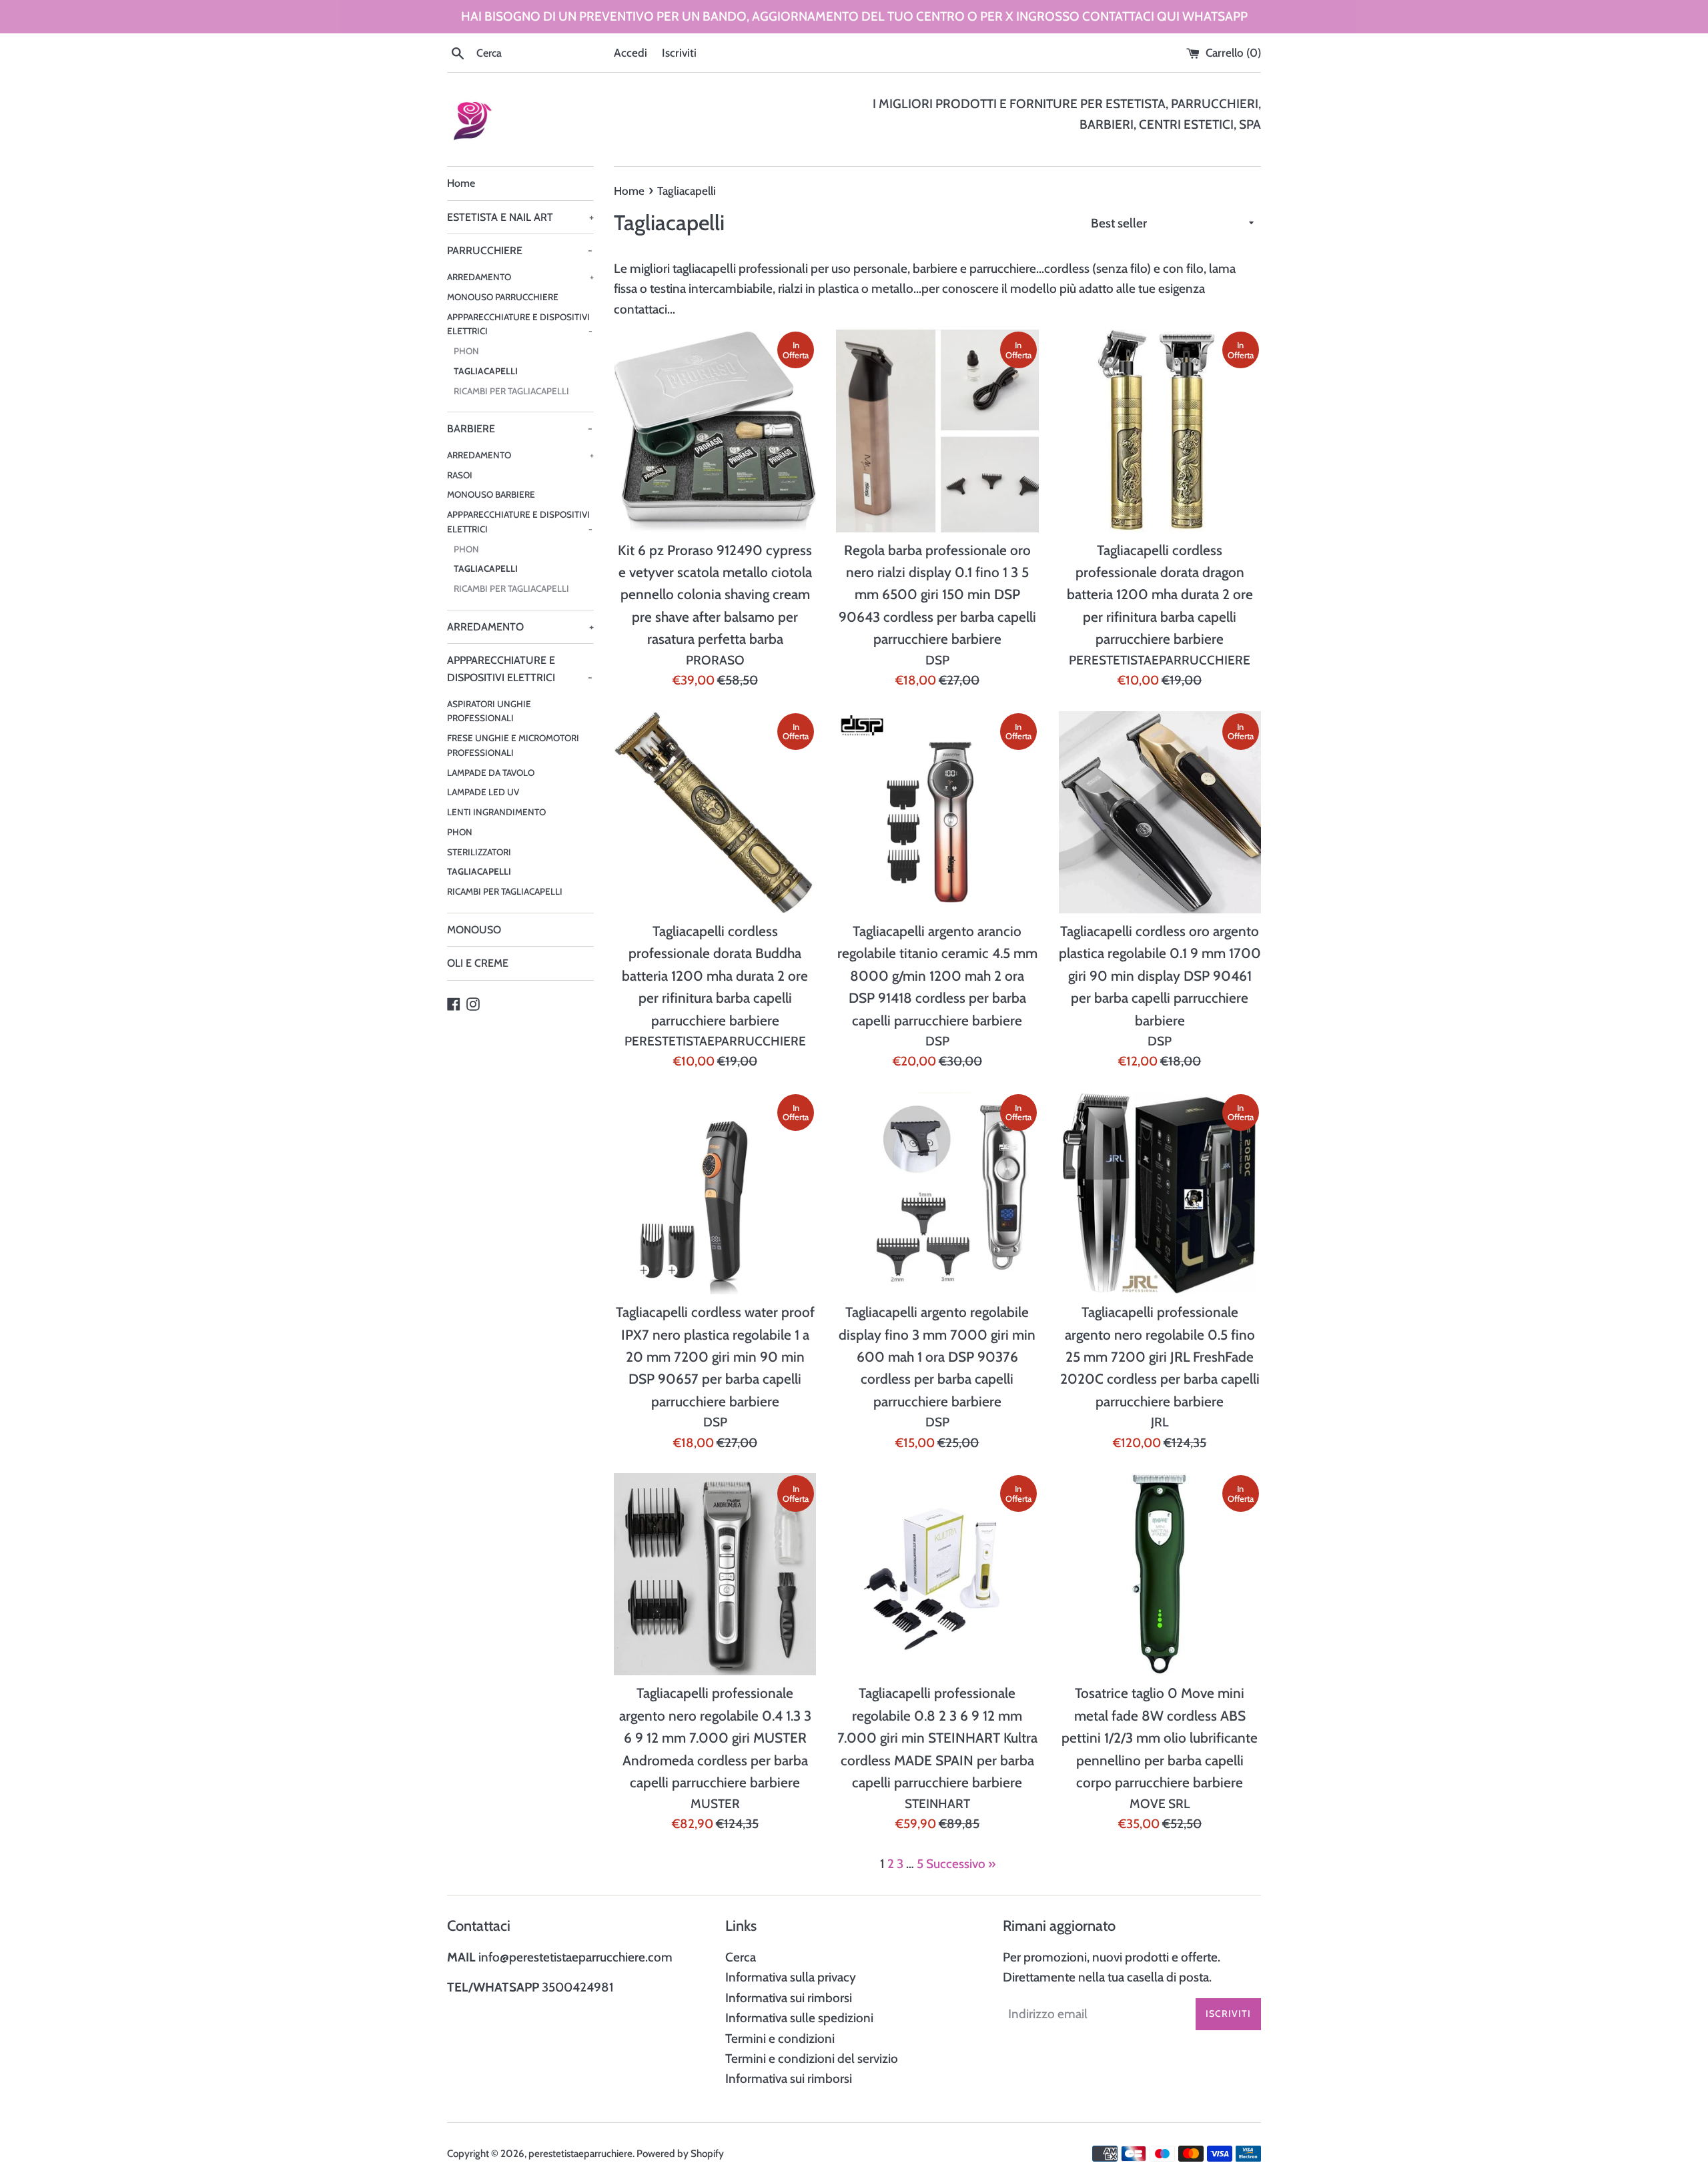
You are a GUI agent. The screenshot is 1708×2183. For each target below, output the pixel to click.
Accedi (630, 52)
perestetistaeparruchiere (580, 2153)
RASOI (460, 475)
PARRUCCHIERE (520, 251)
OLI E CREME (478, 963)
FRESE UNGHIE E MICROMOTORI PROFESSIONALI (513, 745)
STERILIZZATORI (479, 852)
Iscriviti (679, 52)
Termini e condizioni (780, 2039)
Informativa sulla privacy (791, 1977)
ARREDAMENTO (520, 277)
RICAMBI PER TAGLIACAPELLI (511, 391)
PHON (466, 351)
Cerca (741, 1957)
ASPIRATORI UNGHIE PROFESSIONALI (489, 711)
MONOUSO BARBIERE (491, 494)
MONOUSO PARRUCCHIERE (503, 297)
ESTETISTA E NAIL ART (520, 217)
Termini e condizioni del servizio (812, 2059)
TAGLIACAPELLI (486, 371)
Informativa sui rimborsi (789, 1998)
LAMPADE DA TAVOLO (491, 773)
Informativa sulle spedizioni (799, 2018)
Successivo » (961, 1864)
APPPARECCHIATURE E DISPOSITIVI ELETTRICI (520, 324)
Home (461, 183)
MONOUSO (474, 930)
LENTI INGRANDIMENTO (496, 812)
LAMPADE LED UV (483, 792)
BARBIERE (520, 429)
